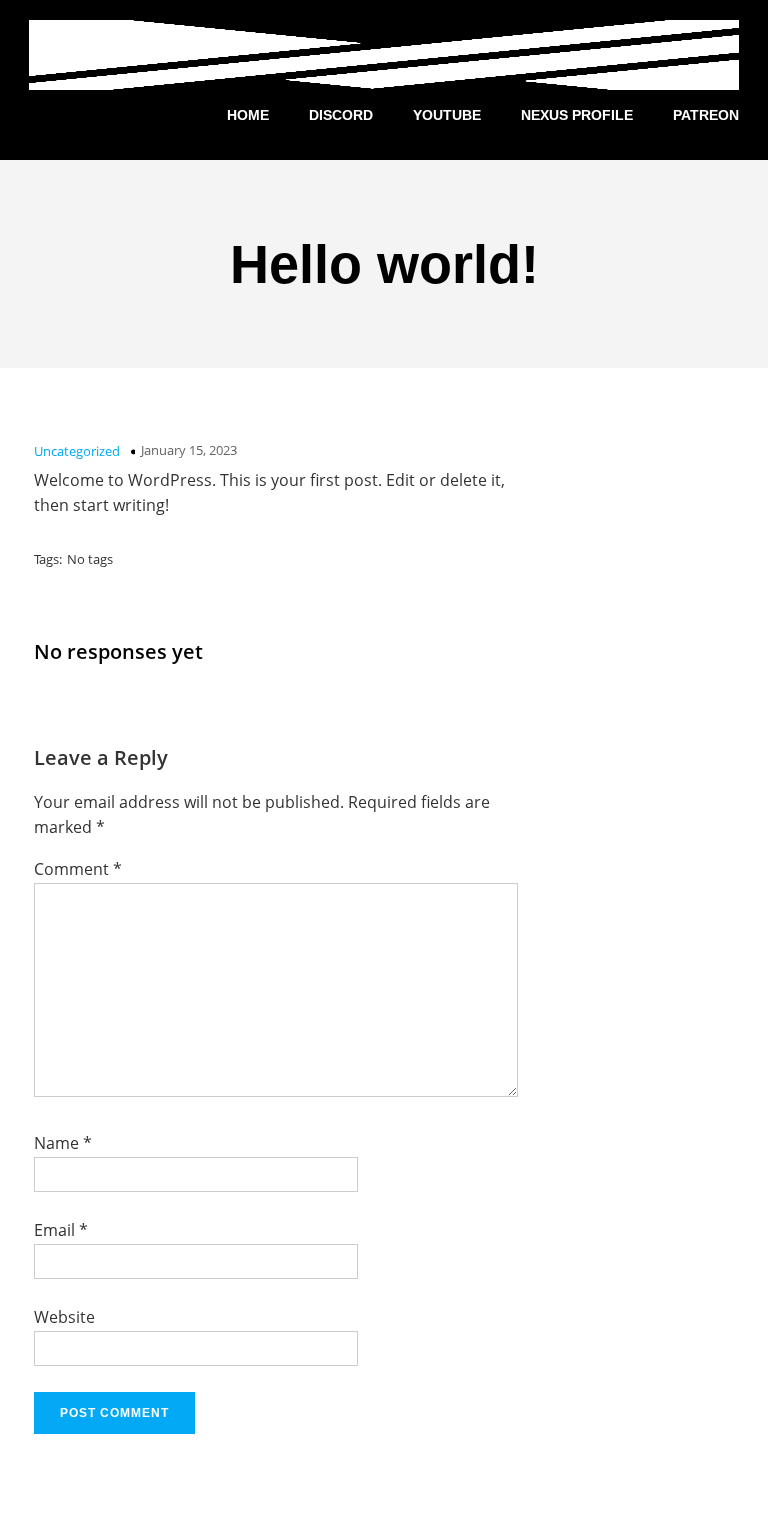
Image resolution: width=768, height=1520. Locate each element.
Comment (78, 869)
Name (63, 1143)
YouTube (447, 115)
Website (64, 1317)
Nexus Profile (577, 115)
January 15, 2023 (189, 450)
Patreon (706, 115)
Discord (341, 115)
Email (61, 1230)
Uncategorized (77, 451)
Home (248, 115)
